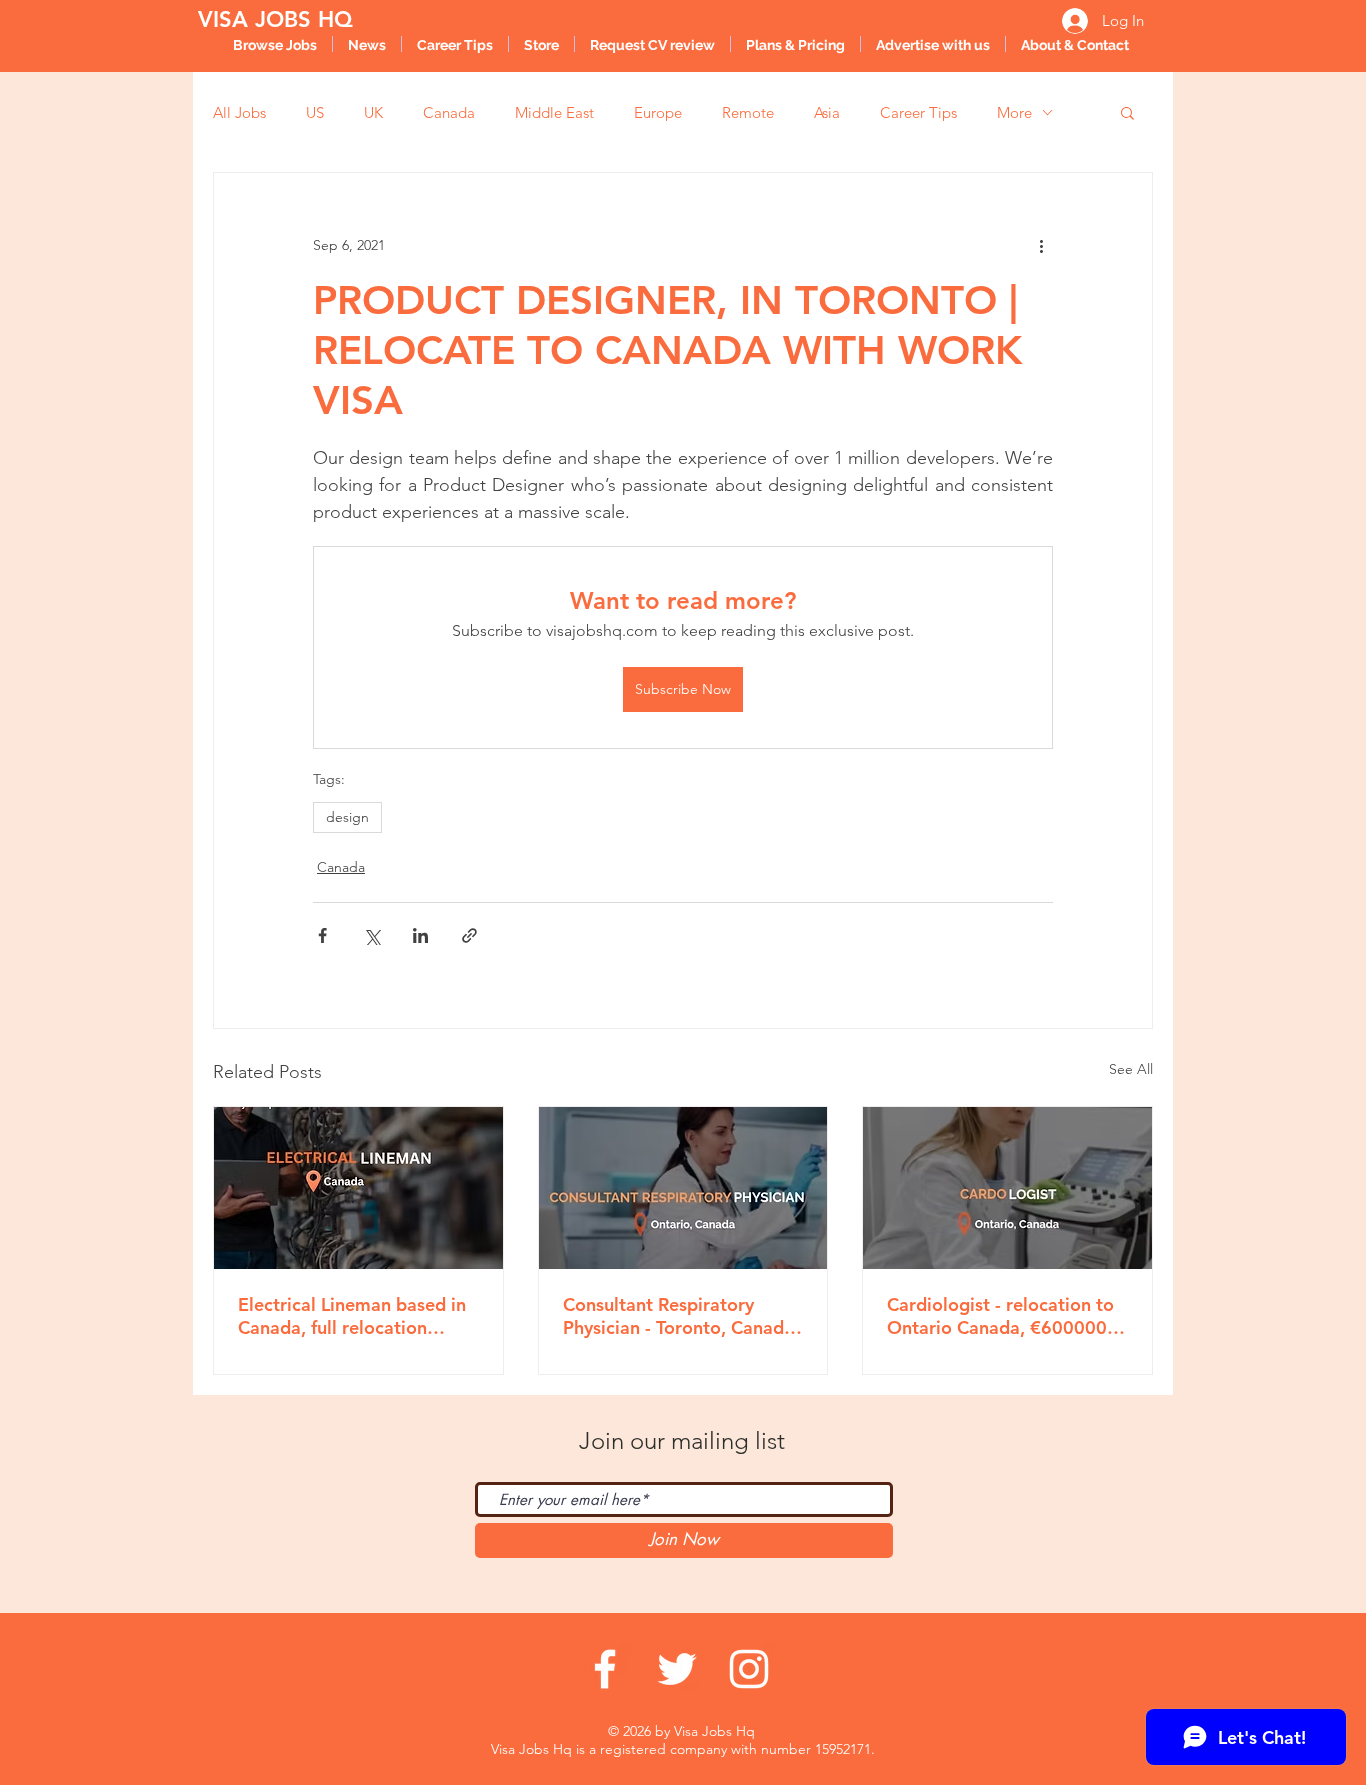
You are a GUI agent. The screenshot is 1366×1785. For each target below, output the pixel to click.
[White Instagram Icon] (749, 1669)
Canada (449, 112)
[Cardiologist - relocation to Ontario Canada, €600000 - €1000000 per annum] (1007, 1188)
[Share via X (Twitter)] (371, 935)
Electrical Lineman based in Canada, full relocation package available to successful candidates (352, 1316)
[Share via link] (469, 935)
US (315, 112)
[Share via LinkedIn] (420, 935)
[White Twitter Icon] (677, 1669)
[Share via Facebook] (322, 935)
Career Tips (918, 112)
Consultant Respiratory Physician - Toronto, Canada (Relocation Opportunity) (678, 1316)
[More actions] (1041, 245)
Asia (827, 112)
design (347, 817)
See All (1131, 1069)
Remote (748, 112)
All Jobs (239, 112)
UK (373, 112)
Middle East (554, 112)
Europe (658, 112)
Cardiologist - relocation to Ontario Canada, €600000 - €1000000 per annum (1002, 1316)
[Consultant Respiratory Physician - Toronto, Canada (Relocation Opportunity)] (683, 1188)
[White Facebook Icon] (605, 1669)
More (1014, 112)
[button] (1127, 112)
